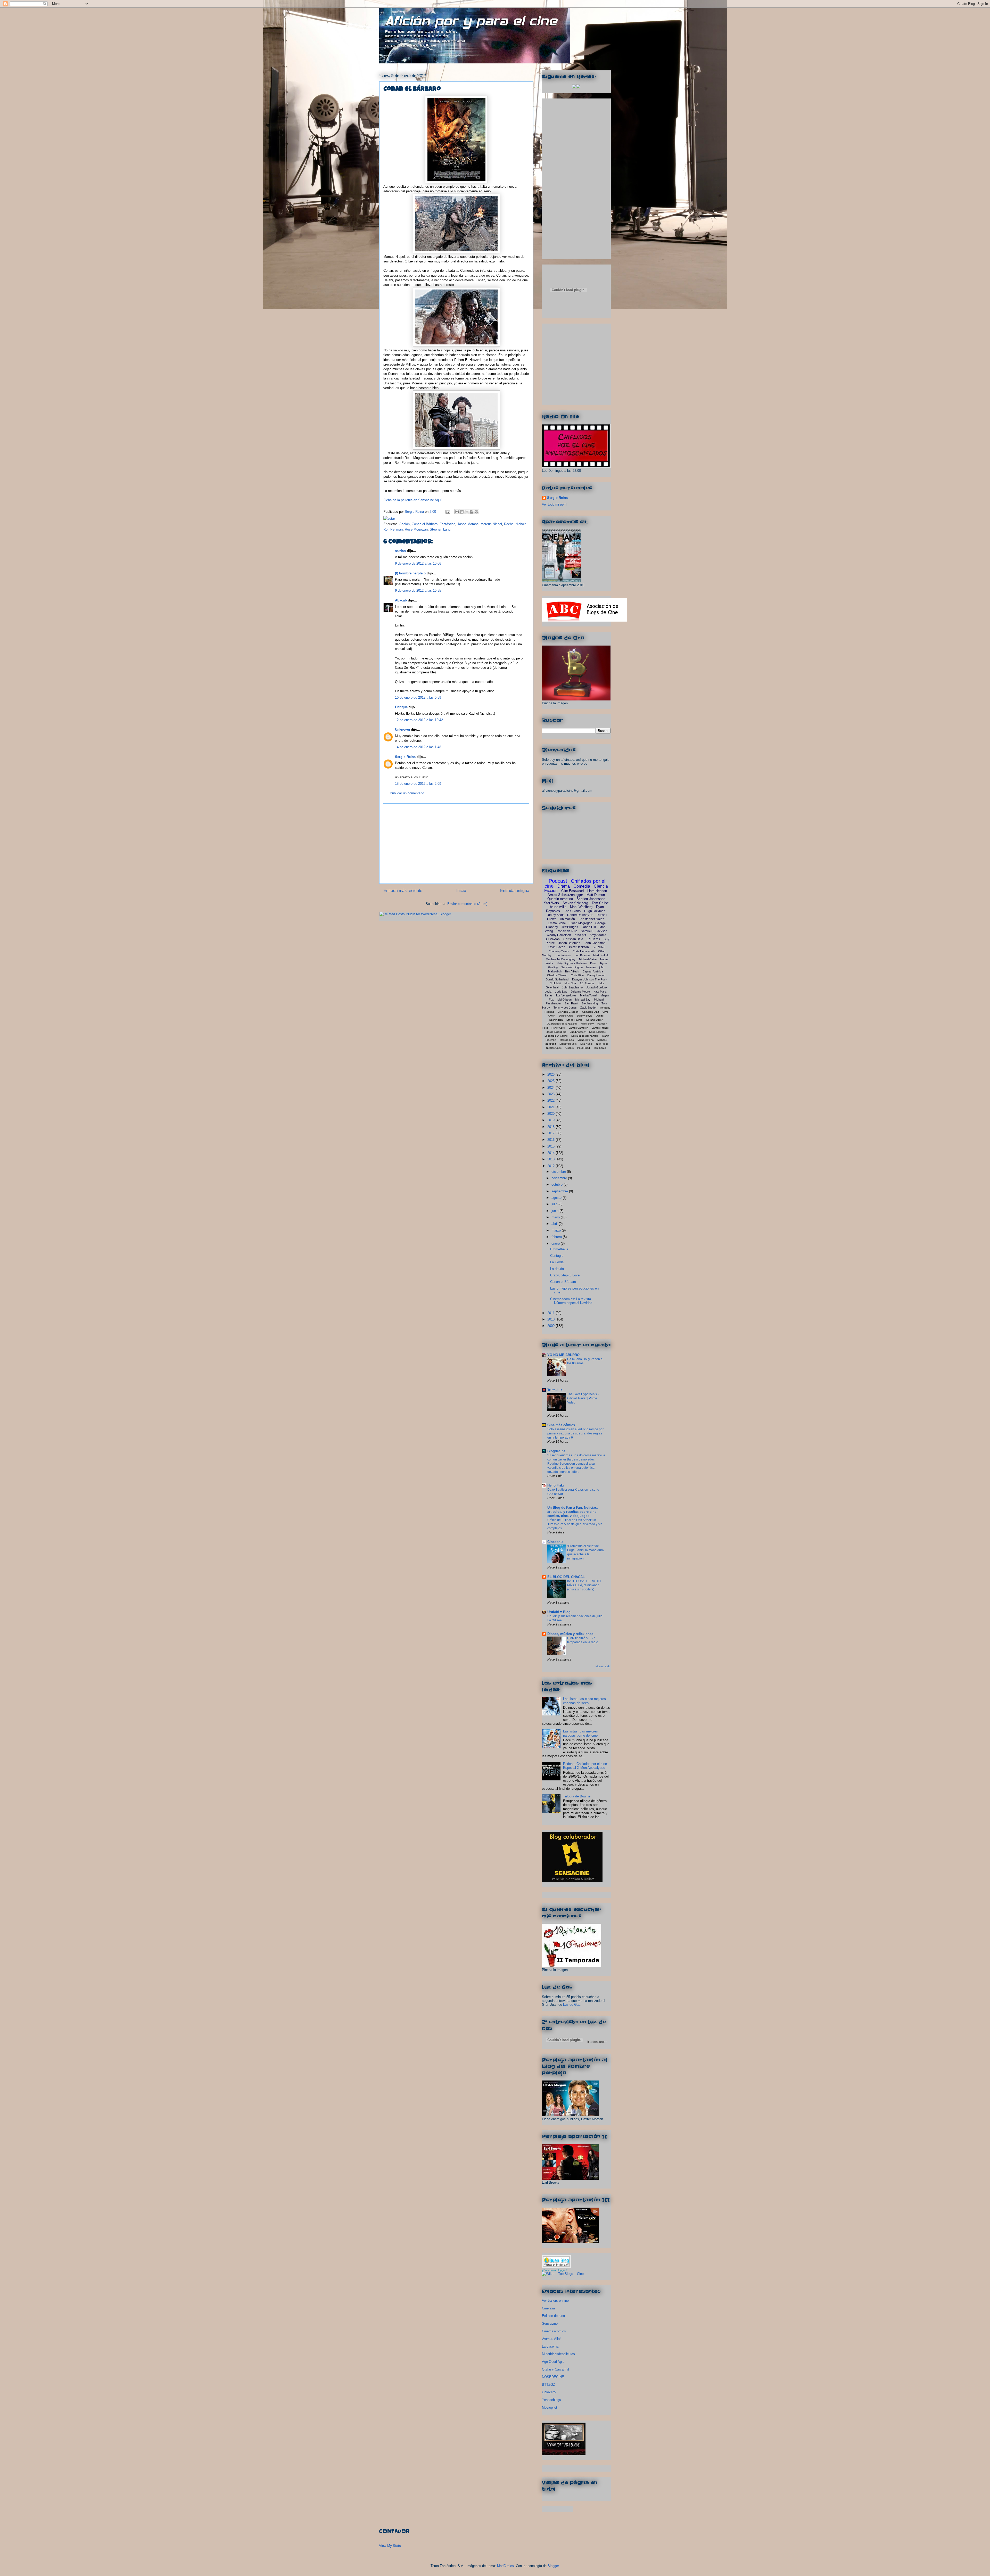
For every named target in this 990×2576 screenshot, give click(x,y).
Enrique (401, 707)
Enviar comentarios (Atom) (467, 904)
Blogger (553, 2566)
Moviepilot (550, 2408)
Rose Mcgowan (416, 529)
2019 (551, 1120)
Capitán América (593, 971)
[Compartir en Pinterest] (476, 512)
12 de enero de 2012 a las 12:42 (419, 720)
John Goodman (595, 943)
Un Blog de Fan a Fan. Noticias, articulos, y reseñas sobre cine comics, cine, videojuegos (573, 1512)
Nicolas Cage (554, 1048)
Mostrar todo (603, 1666)
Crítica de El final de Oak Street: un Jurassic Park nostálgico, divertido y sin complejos (575, 1524)
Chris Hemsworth (584, 951)
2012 (551, 1166)
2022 (551, 1100)
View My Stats (390, 2546)
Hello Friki (556, 1485)
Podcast (558, 881)
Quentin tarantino (560, 899)
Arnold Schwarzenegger (565, 895)
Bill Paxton (552, 939)
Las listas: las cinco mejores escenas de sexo (584, 1701)
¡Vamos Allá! (551, 2339)
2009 (551, 1326)
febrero (557, 1237)
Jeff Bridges (570, 927)
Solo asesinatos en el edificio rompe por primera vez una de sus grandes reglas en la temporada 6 (575, 1433)
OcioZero (549, 2392)
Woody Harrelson (559, 935)
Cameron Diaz (591, 1012)
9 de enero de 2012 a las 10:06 (418, 563)
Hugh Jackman (595, 911)
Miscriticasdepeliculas (558, 2354)
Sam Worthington (572, 967)
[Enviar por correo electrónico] (457, 512)
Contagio (557, 1256)
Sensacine (550, 2323)
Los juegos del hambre (585, 1036)
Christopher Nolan (591, 919)
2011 (551, 1313)
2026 (551, 1074)
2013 (551, 1159)
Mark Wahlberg (581, 907)
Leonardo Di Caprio (556, 1036)
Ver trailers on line (555, 2301)
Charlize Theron (557, 975)
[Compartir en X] (467, 512)
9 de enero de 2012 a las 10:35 (418, 591)
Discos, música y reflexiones (570, 1634)
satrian (400, 551)
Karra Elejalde (597, 1032)
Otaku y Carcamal (555, 2369)
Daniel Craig (566, 1016)
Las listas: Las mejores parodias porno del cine (580, 1733)
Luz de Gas (572, 2005)
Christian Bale (573, 939)
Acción (405, 524)
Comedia (582, 886)
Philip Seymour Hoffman (572, 963)
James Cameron (579, 1028)
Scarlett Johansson (591, 899)
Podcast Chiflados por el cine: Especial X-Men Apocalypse (585, 1766)
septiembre (560, 1191)
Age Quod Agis (553, 2362)
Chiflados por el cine (575, 884)
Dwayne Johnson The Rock (590, 979)
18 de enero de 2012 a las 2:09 (418, 784)
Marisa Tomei (588, 995)
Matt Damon (596, 895)
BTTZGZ (548, 2385)
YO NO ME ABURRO (563, 1355)
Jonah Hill (589, 927)
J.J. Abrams (587, 983)
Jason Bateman (569, 943)
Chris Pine (577, 975)
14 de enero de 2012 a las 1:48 (418, 747)
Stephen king (590, 1003)
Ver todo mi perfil (555, 504)
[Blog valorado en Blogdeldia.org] (556, 2262)
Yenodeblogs (551, 2400)
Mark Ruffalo (601, 955)
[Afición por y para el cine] (564, 2454)
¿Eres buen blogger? (555, 2270)
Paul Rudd (584, 1048)
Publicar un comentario (407, 793)
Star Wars (551, 903)
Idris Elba (570, 983)
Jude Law (561, 992)
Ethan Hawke (574, 1020)
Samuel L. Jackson (594, 931)
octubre (558, 1184)
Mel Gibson (564, 1000)
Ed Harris (593, 939)
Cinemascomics (554, 2331)
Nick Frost (602, 1044)
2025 (551, 1081)
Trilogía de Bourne (577, 1796)
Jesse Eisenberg (556, 1032)
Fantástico (447, 524)
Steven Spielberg (575, 903)
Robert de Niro (567, 931)
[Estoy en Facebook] (578, 87)
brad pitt (580, 935)
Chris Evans (572, 911)
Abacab (401, 600)
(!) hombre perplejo (410, 573)
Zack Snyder (588, 1008)
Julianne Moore (580, 992)
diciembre (559, 1172)
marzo (557, 1230)
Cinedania (555, 1542)
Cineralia (548, 2308)
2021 (551, 1107)
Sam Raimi (571, 1003)
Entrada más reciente (403, 891)
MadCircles (505, 2566)
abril (555, 1224)
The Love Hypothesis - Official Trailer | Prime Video (583, 1398)
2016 (551, 1140)
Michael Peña (586, 1040)
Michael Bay (583, 1000)
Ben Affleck (572, 971)
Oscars (570, 1048)
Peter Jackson (579, 947)
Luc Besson (582, 955)
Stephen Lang (440, 529)
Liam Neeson (597, 891)
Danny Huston (596, 975)
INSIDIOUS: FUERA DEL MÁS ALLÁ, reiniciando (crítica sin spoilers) (584, 1585)
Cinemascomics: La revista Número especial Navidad (571, 1301)
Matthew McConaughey (561, 959)
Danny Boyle (585, 1016)
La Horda (557, 1262)
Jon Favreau (563, 955)
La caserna (550, 2346)
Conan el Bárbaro (425, 524)
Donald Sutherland (557, 979)
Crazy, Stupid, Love (565, 1275)
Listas (549, 995)
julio (555, 1204)
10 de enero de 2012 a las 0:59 (418, 697)
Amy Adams (598, 935)
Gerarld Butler (594, 1020)
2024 (551, 1088)
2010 (551, 1319)
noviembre (560, 1178)
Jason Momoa (468, 524)
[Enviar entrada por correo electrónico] (447, 512)
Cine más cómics (561, 1425)
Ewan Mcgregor (581, 923)
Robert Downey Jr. (580, 915)
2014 (551, 1153)
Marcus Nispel (491, 524)
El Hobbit (555, 983)
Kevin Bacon (556, 947)
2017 (551, 1133)
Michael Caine (588, 959)
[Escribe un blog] (462, 512)
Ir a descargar (597, 2042)
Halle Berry (587, 1024)
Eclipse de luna (553, 2316)
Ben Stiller (599, 947)
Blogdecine (556, 1451)
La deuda (557, 1269)
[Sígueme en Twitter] (574, 87)
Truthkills (555, 1390)
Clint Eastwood (572, 891)
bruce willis (558, 907)
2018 (551, 1127)
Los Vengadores (566, 995)
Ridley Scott (555, 915)
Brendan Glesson (568, 1012)
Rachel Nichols (515, 524)
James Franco (600, 1028)
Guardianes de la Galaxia (562, 1024)
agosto (557, 1198)
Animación (567, 919)
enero (556, 1244)
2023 (551, 1094)
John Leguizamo (572, 987)
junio (555, 1211)
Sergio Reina (415, 512)
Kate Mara (600, 992)
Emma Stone (557, 923)
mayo (556, 1217)
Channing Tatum (559, 951)
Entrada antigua (515, 891)
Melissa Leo (567, 1040)
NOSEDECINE (553, 2377)
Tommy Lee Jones (565, 1008)
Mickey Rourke (568, 1044)
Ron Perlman (393, 529)
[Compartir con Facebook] (472, 512)
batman (591, 967)
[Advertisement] (456, 844)
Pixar (593, 963)
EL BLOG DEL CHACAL (566, 1577)
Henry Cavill (558, 1028)
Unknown (402, 729)
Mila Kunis (586, 1044)
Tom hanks (600, 1048)
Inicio (461, 891)
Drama (564, 886)
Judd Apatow (578, 1032)
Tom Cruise (600, 903)
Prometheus (559, 1249)
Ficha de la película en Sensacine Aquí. (413, 500)
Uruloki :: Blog (559, 1612)
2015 (551, 1146)
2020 (551, 1114)
